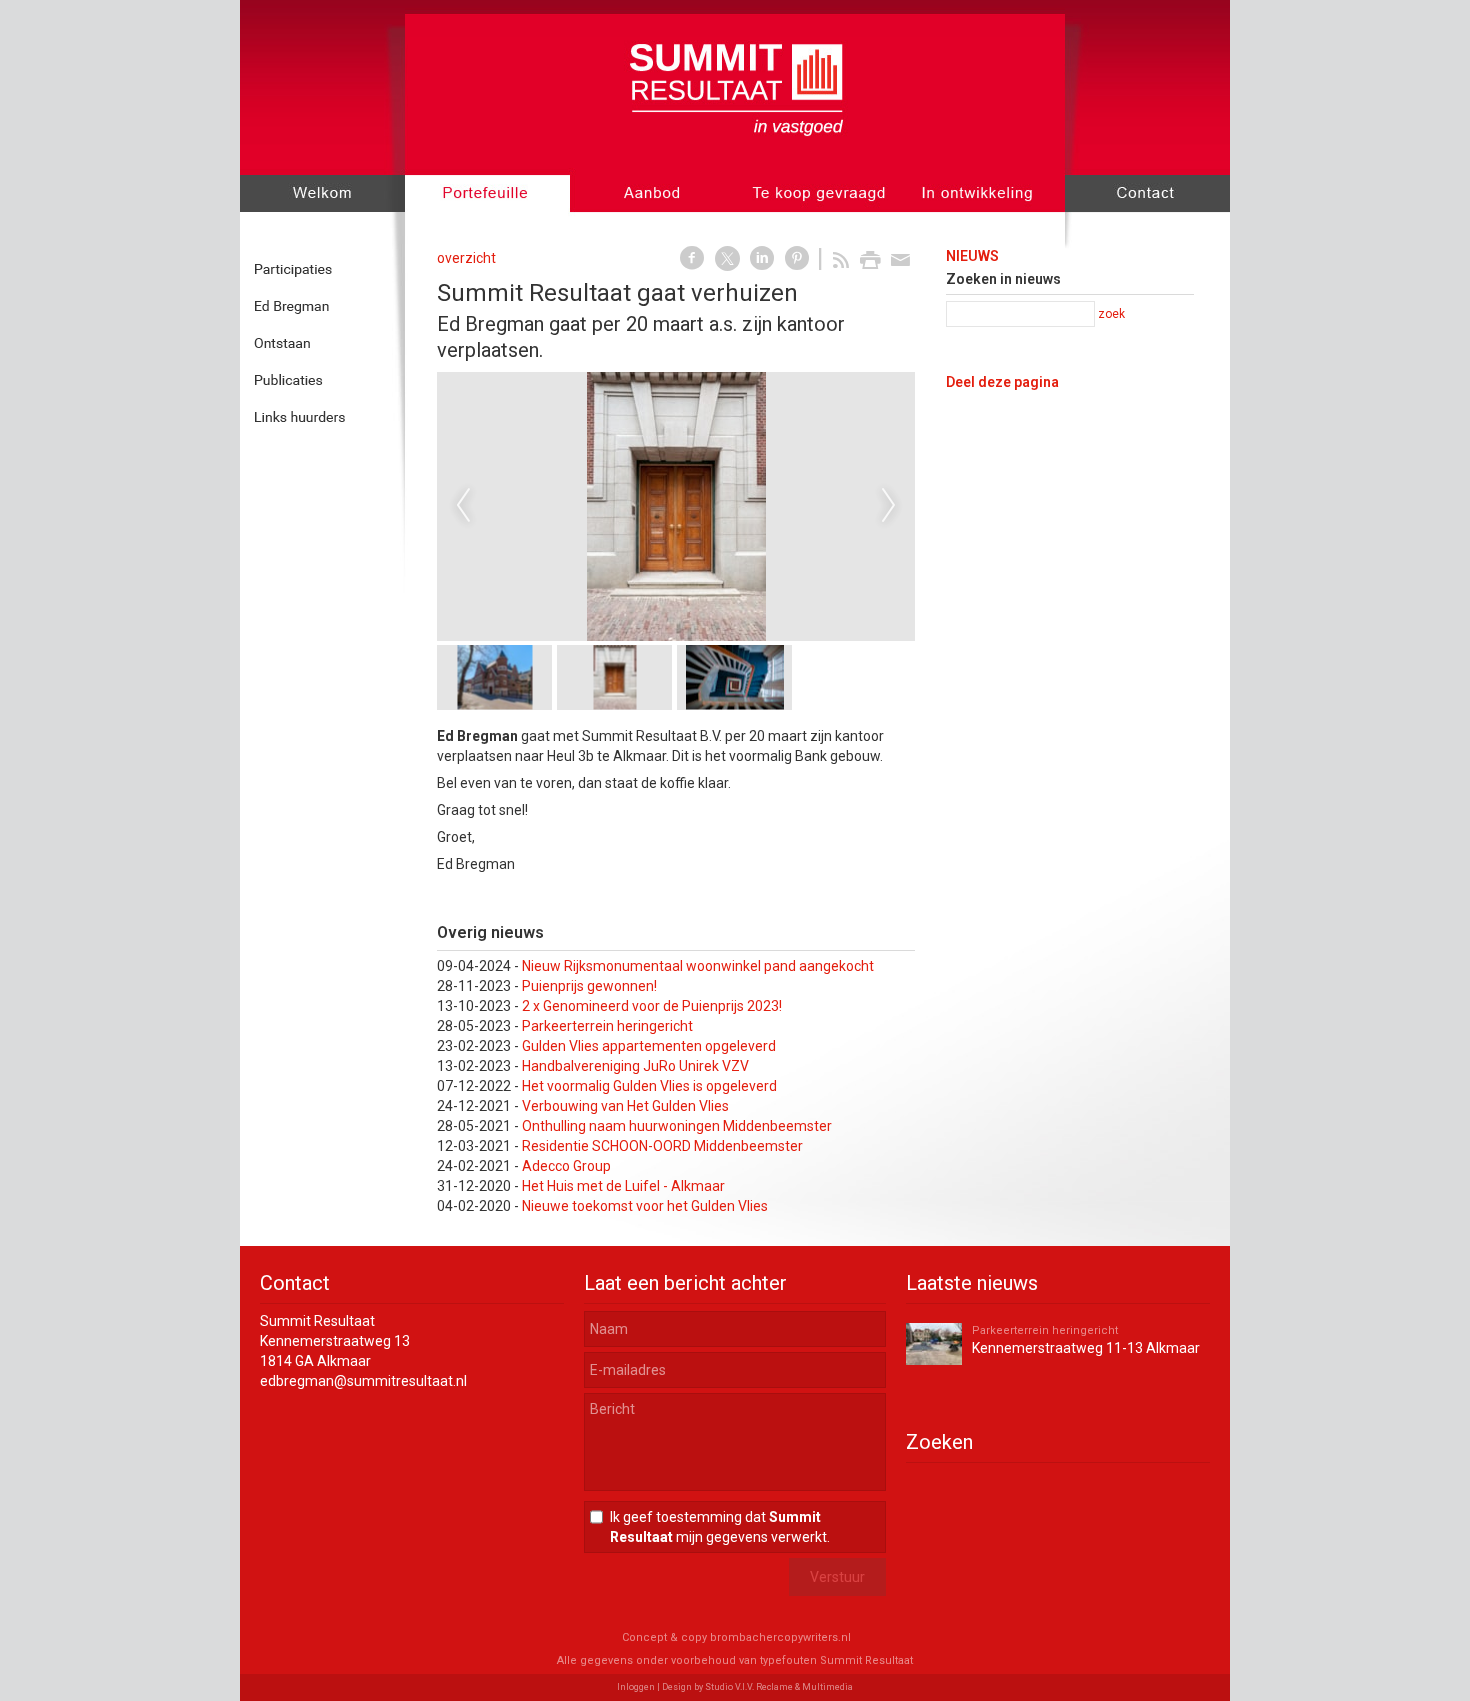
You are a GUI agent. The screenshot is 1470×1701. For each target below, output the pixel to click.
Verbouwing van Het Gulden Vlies (625, 1106)
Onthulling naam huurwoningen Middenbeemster (677, 1126)
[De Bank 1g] (770, 506)
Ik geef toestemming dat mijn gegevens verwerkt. (720, 1527)
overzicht (466, 258)
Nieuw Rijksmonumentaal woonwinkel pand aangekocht (698, 966)
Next (889, 506)
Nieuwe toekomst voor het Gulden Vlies (645, 1206)
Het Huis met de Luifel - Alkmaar (623, 1186)
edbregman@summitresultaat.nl (363, 1381)
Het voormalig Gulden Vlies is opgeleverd (649, 1086)
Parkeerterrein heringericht (607, 1026)
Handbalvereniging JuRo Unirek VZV (635, 1066)
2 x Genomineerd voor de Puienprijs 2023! (652, 1006)
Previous (463, 506)
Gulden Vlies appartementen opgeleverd (649, 1046)
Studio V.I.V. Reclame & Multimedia (779, 1687)
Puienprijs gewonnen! (589, 986)
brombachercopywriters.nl (780, 1637)
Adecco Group (566, 1166)
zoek (1111, 314)
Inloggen (636, 1687)
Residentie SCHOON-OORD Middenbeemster (662, 1146)
